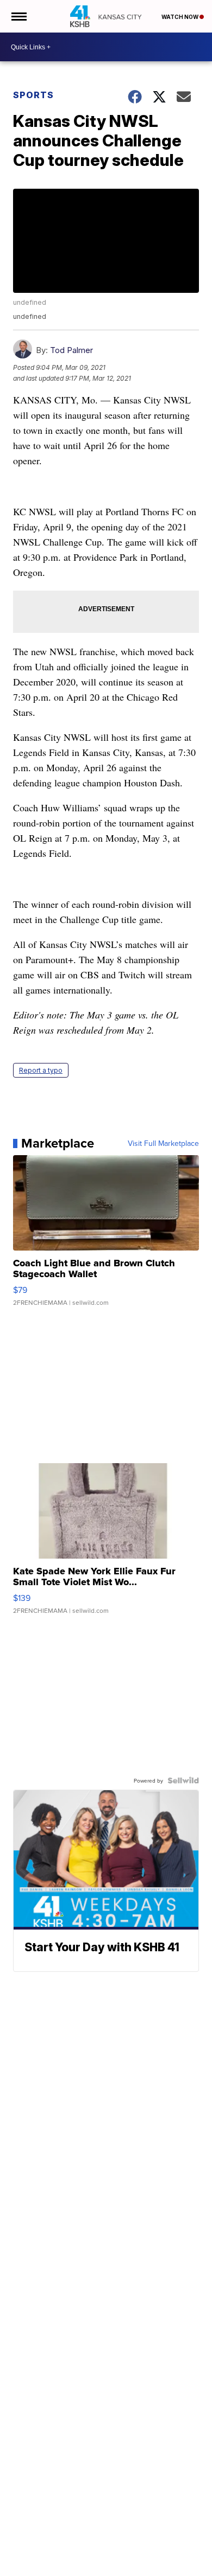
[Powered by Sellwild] (183, 1780)
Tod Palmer (71, 350)
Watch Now (180, 17)
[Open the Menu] (18, 16)
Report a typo (41, 1070)
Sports (33, 95)
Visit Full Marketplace (163, 1143)
